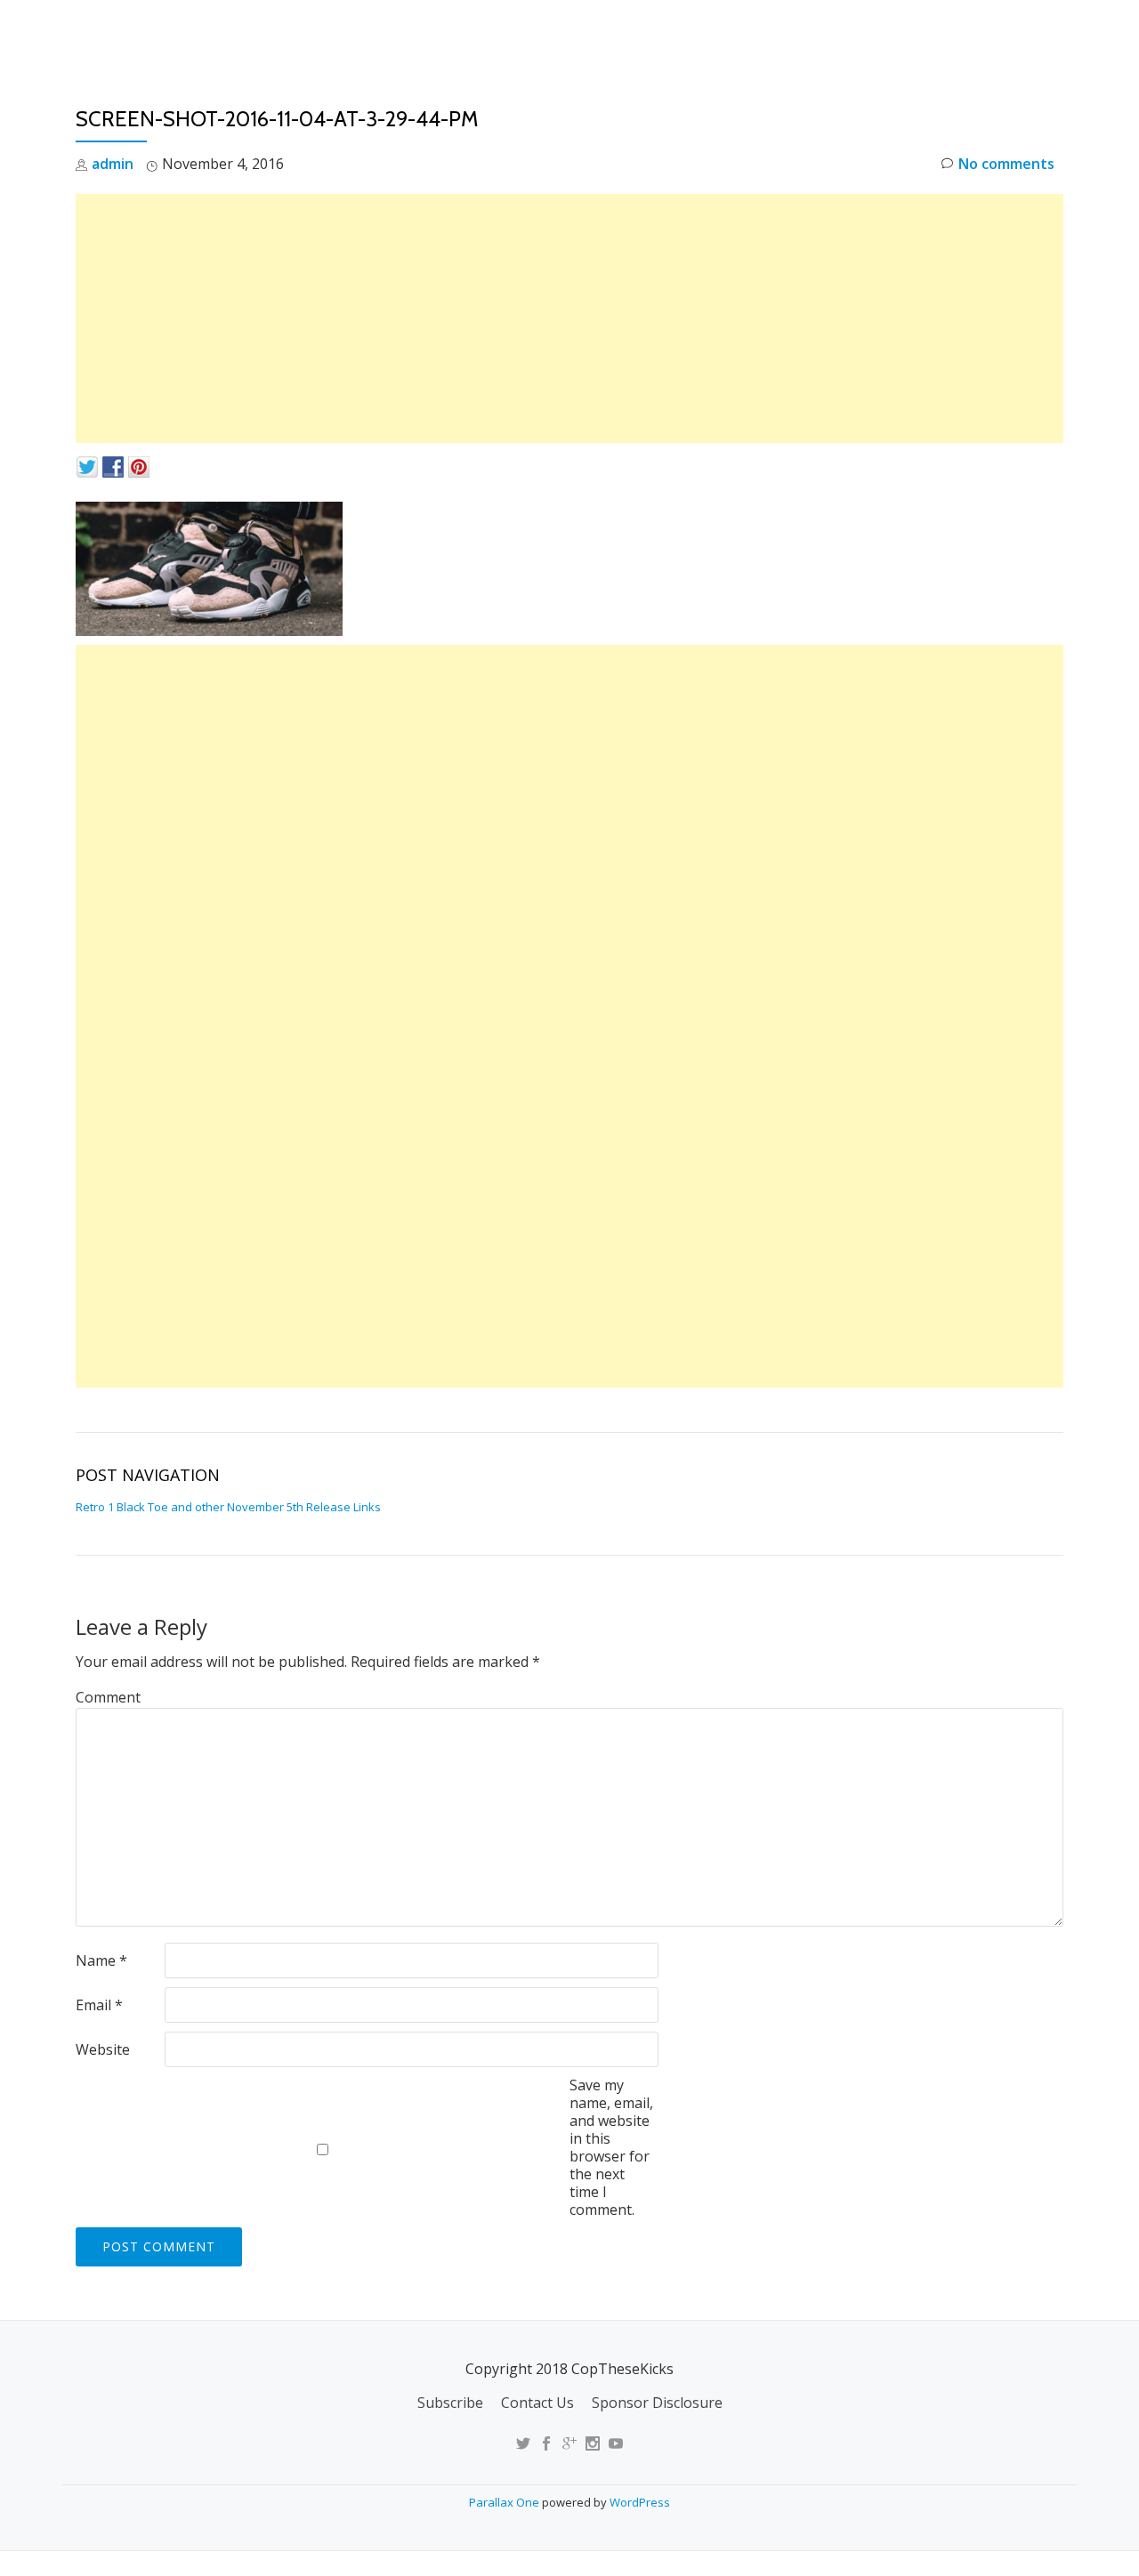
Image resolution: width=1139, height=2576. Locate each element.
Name (101, 1960)
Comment (108, 1697)
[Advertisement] (569, 318)
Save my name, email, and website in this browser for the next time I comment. (611, 2147)
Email (99, 2005)
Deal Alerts (960, 31)
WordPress (640, 2502)
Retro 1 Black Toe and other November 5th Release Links (228, 1507)
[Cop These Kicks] (252, 31)
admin (113, 164)
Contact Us (537, 2403)
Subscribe (450, 2403)
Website (103, 2049)
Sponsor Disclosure (657, 2403)
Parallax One (505, 2502)
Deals (1053, 31)
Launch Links (751, 31)
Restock (857, 31)
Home (655, 31)
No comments (1006, 164)
